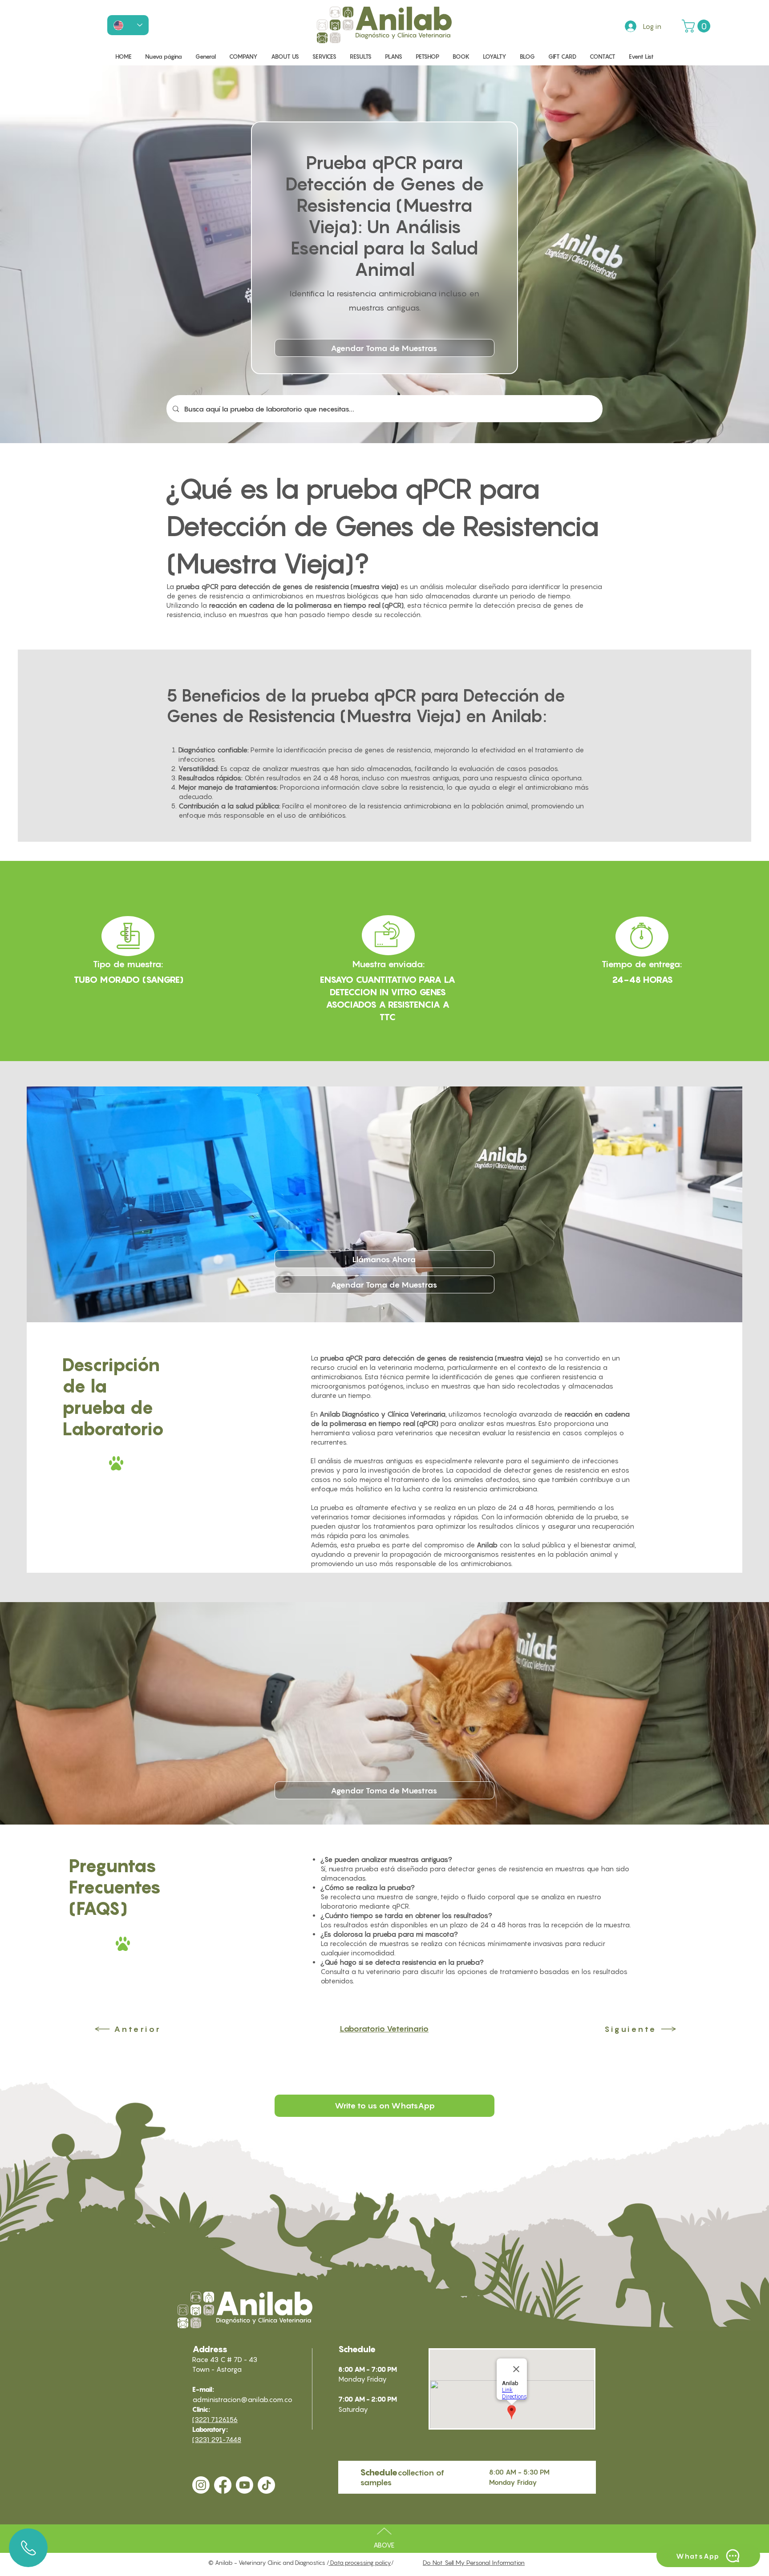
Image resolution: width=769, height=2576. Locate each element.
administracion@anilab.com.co (242, 2399)
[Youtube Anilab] (245, 2485)
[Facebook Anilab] (223, 2485)
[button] (698, 26)
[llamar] (28, 2548)
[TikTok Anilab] (266, 2485)
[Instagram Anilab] (201, 2485)
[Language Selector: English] (128, 25)
